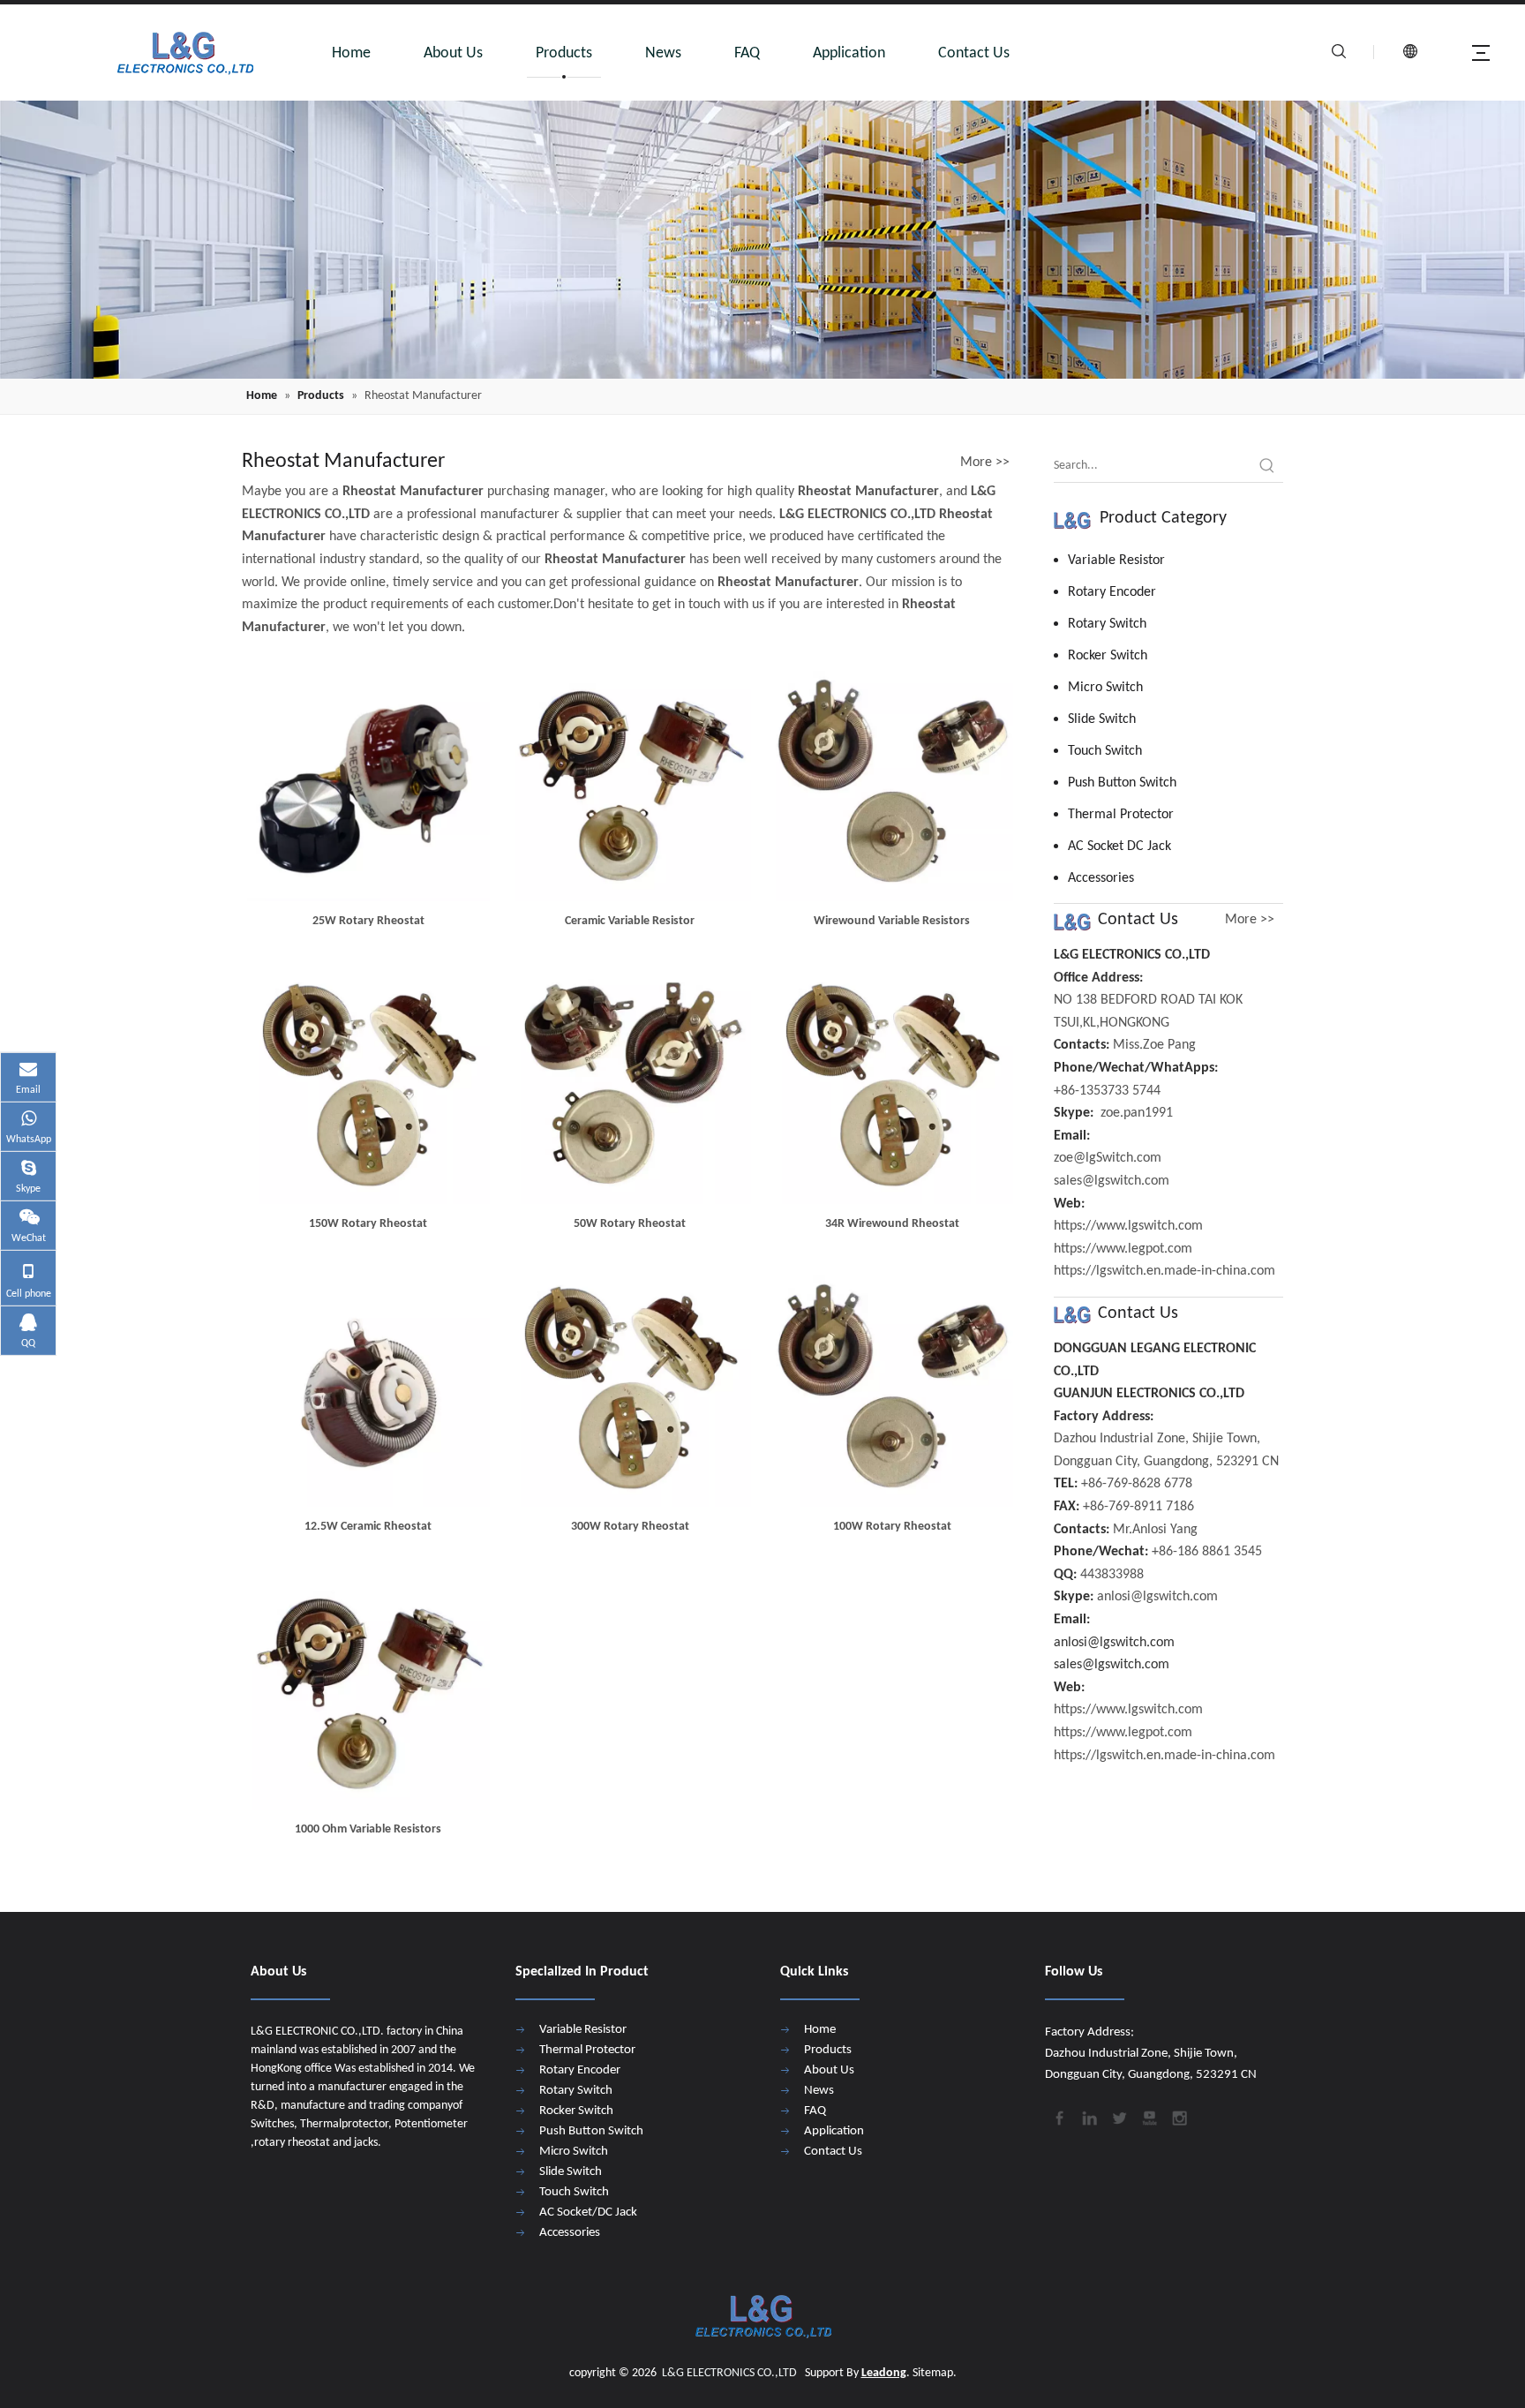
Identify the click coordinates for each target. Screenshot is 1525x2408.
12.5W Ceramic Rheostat (368, 1527)
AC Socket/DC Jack (588, 2212)
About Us (453, 53)
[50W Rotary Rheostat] (631, 1083)
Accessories (1101, 878)
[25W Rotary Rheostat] (368, 780)
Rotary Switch (1107, 624)
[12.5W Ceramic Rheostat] (368, 1385)
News (663, 53)
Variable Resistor (1116, 561)
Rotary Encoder (1112, 592)
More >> (985, 463)
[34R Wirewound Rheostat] (892, 1083)
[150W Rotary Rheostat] (368, 1083)
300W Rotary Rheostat (630, 1527)
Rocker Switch (1108, 656)
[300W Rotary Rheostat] (631, 1385)
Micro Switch (1105, 688)
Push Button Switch (1122, 783)
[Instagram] (1178, 2116)
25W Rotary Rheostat (368, 921)
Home (351, 53)
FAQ (747, 53)
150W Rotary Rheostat (368, 1224)
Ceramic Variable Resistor (630, 921)
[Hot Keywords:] (1267, 466)
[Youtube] (1148, 2116)
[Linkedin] (1088, 2116)
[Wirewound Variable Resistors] (892, 780)
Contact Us (974, 53)
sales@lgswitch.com (1112, 1665)
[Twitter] (1118, 2116)
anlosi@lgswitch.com (1114, 1643)
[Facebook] (1058, 2116)
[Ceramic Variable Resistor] (631, 780)
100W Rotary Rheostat (892, 1527)
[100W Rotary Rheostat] (892, 1385)
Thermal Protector (1121, 815)
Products (564, 53)
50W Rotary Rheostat (630, 1224)
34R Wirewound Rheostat (892, 1224)
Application (849, 53)
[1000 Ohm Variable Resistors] (368, 1688)
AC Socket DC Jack (1119, 847)
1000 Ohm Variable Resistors (368, 1829)
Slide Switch (1102, 719)
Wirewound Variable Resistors (892, 921)
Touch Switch (1105, 751)
